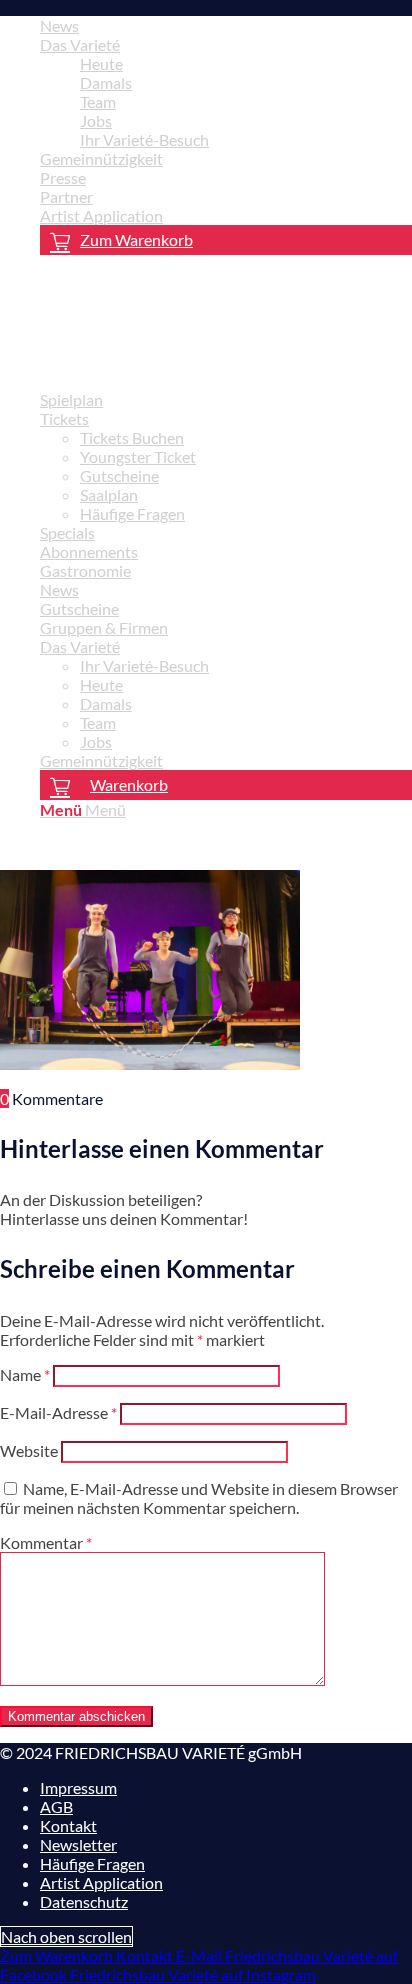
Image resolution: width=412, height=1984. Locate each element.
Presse (63, 177)
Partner (66, 196)
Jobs (96, 120)
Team (98, 101)
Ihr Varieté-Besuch (144, 139)
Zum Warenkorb (136, 239)
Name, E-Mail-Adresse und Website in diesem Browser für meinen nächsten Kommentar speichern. (199, 1498)
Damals (106, 82)
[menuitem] (226, 25)
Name (25, 1374)
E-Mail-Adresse (58, 1412)
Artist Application (101, 215)
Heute (101, 63)
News (59, 25)
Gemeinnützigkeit (101, 158)
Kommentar (46, 1542)
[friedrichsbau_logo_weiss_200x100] (150, 364)
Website (29, 1450)
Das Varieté (80, 44)
